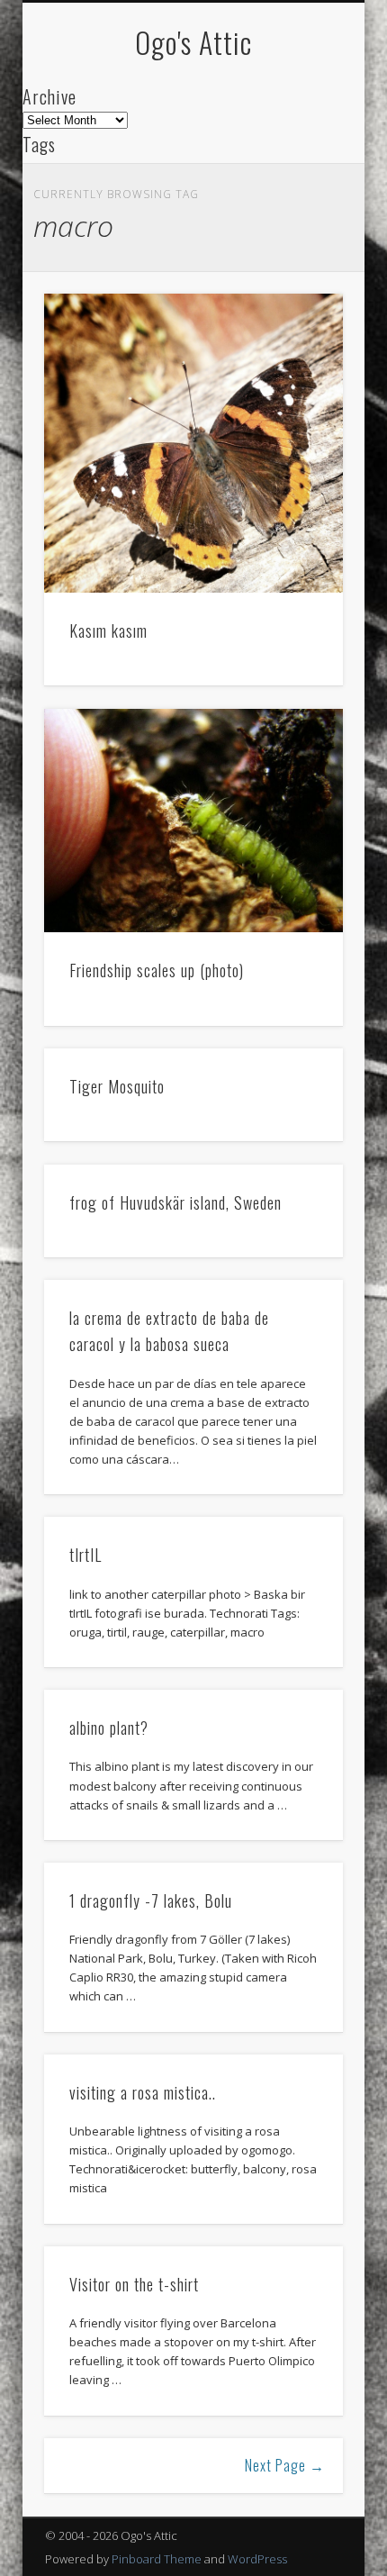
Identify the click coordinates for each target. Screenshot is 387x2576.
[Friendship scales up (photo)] (193, 821)
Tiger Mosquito (117, 1086)
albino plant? (109, 1728)
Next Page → (285, 2465)
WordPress (257, 2559)
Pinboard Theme (157, 2559)
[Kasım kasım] (193, 443)
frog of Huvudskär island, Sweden (175, 1202)
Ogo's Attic (193, 42)
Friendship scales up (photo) (157, 970)
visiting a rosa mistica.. (143, 2092)
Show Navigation (299, 161)
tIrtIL (85, 1555)
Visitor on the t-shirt (134, 2284)
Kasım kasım (108, 630)
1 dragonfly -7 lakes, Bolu (151, 1900)
